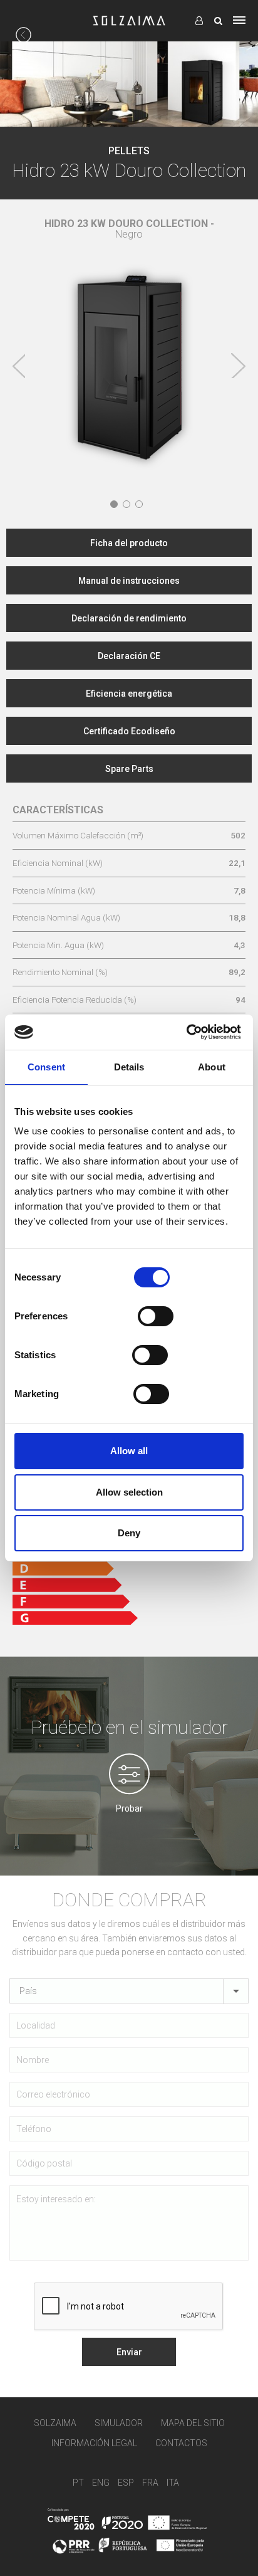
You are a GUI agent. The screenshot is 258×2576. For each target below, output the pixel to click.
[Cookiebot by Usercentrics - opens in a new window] (186, 1032)
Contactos (181, 2443)
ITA (173, 2482)
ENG (101, 2482)
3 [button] (139, 504)
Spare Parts (129, 769)
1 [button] (114, 504)
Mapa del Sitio (193, 2423)
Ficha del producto (129, 543)
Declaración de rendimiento (129, 618)
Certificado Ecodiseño (129, 731)
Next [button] (238, 366)
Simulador (119, 2423)
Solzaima (55, 2423)
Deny (129, 1533)
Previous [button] (19, 366)
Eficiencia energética (129, 694)
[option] (129, 348)
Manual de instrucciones (129, 581)
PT (78, 2482)
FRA (150, 2482)
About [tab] (212, 1067)
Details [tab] (129, 1067)
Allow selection (129, 1492)
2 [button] (126, 504)
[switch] (156, 1316)
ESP (126, 2482)
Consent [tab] (46, 1067)
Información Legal (94, 2443)
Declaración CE (129, 656)
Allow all (129, 1451)
